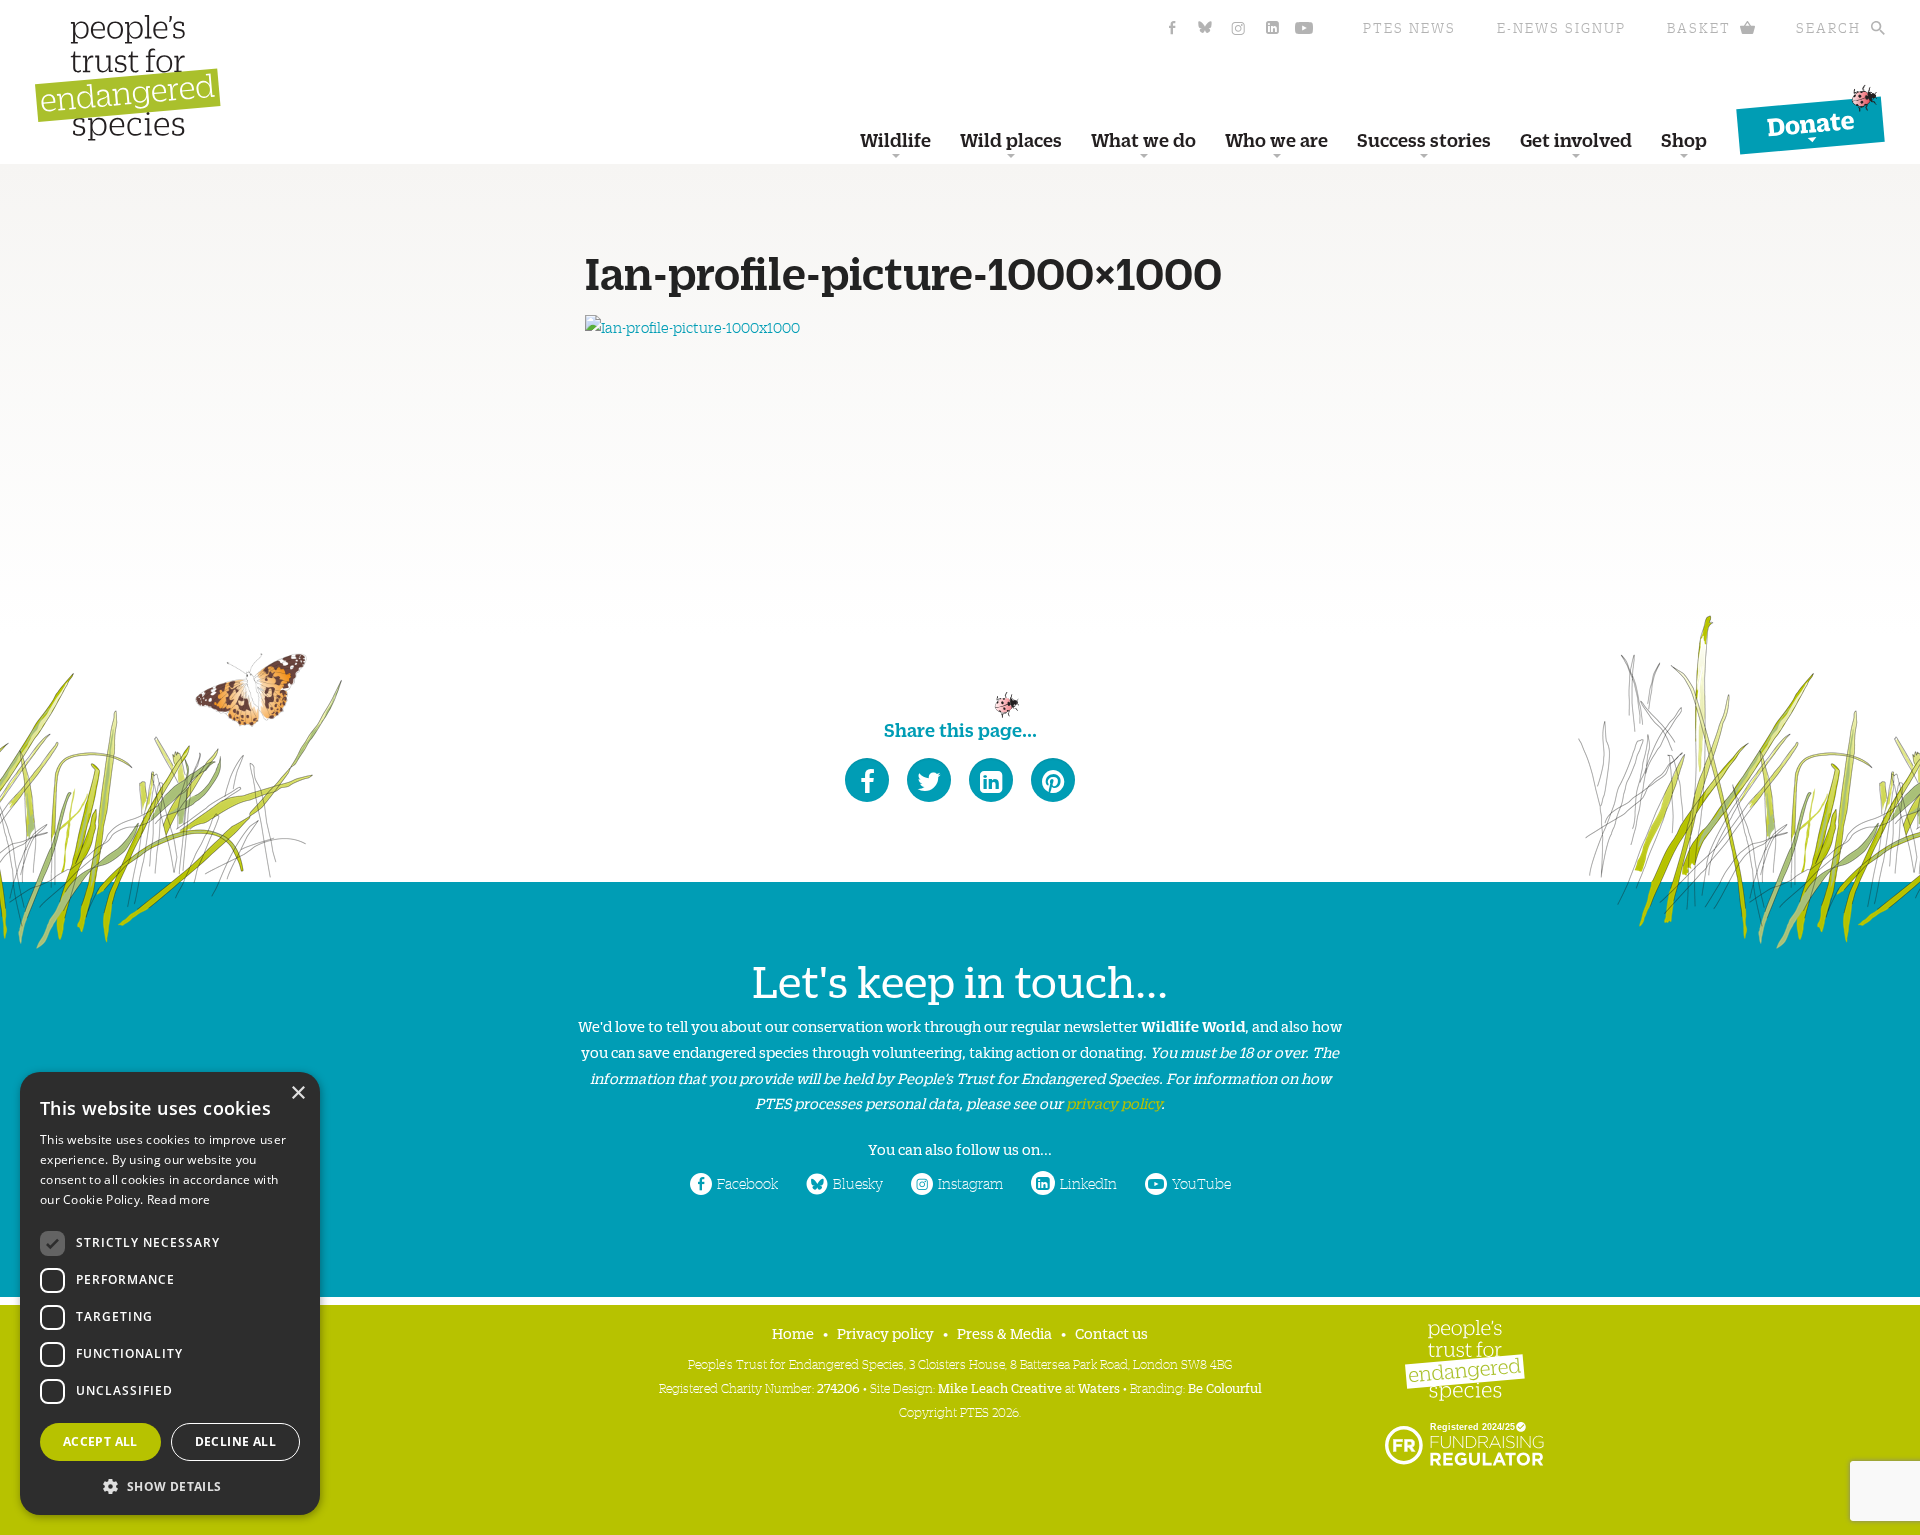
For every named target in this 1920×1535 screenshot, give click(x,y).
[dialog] (170, 1293)
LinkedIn (1088, 1183)
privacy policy (1113, 1102)
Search (1828, 27)
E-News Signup (1561, 27)
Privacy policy (885, 1332)
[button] (170, 1484)
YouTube (1201, 1183)
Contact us (1111, 1332)
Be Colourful (1225, 1387)
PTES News (1409, 27)
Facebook (747, 1183)
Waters (1099, 1387)
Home (793, 1332)
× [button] (297, 1093)
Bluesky (858, 1183)
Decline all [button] (235, 1441)
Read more (179, 1199)
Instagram (970, 1183)
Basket (1699, 27)
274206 (838, 1387)
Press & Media (1004, 1332)
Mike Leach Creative (1000, 1387)
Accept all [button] (100, 1441)
